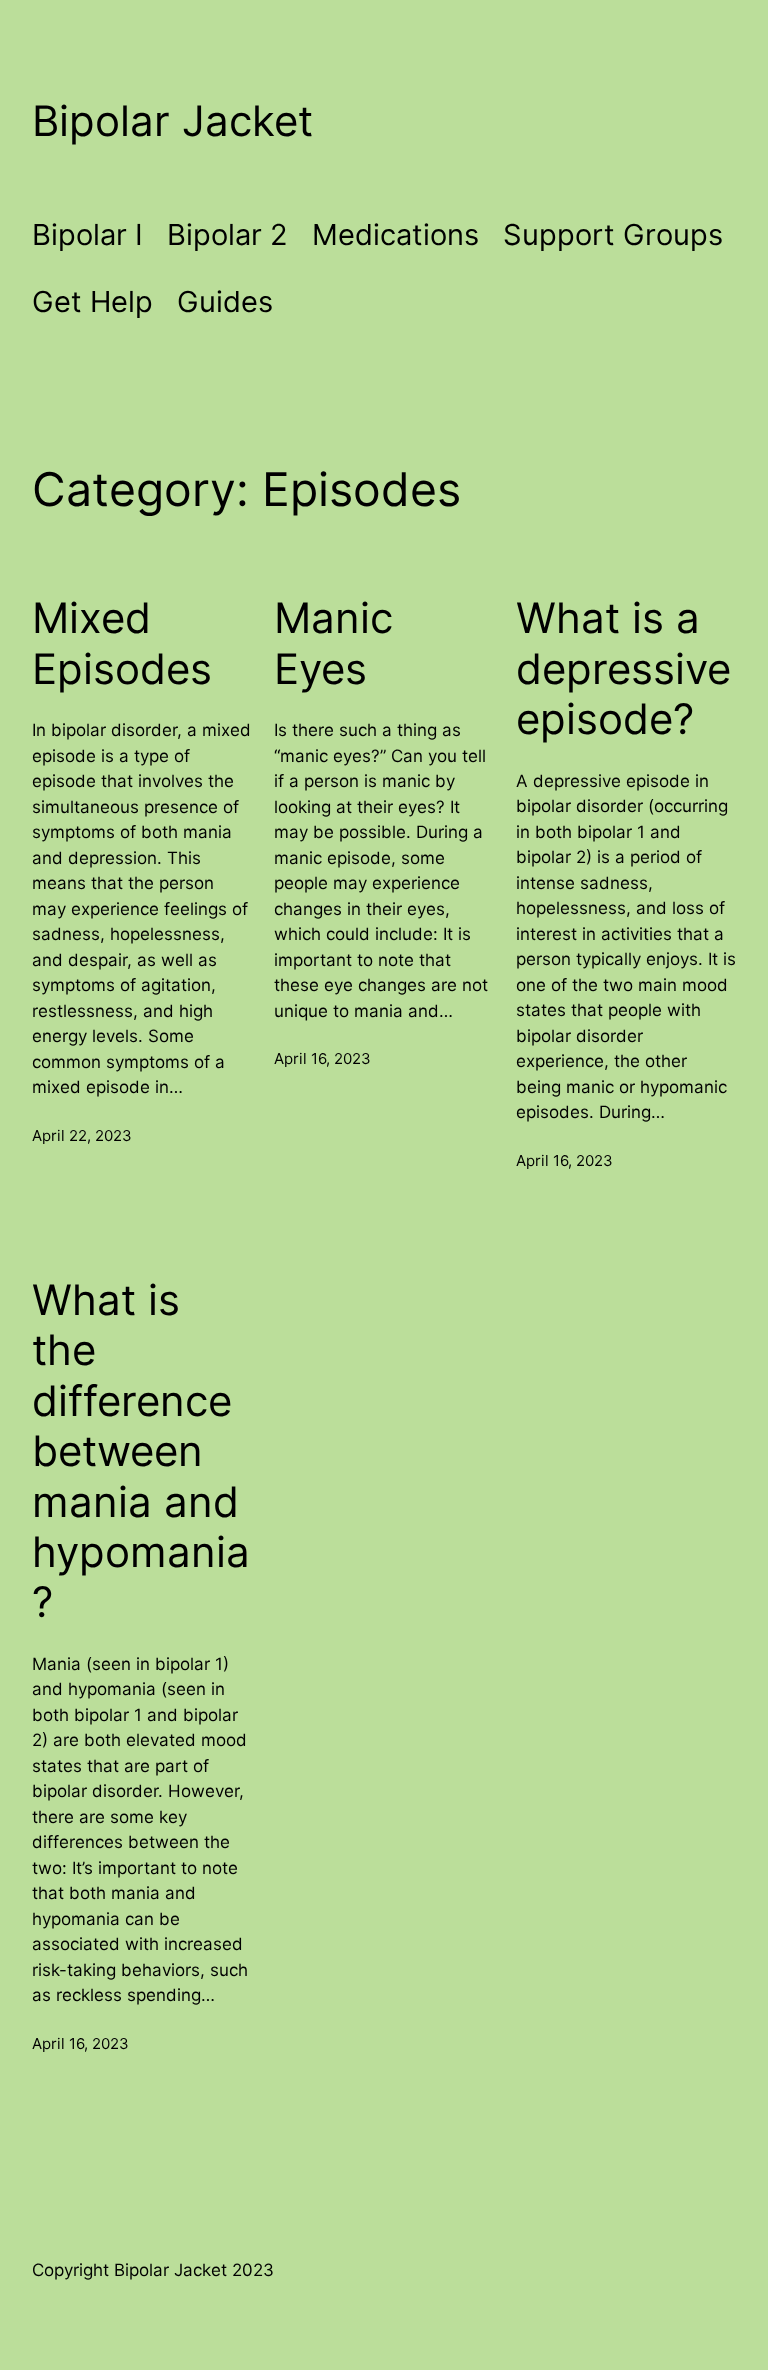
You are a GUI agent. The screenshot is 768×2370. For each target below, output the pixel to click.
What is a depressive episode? (623, 668)
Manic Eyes (333, 643)
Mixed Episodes (122, 643)
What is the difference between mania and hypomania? (141, 1451)
